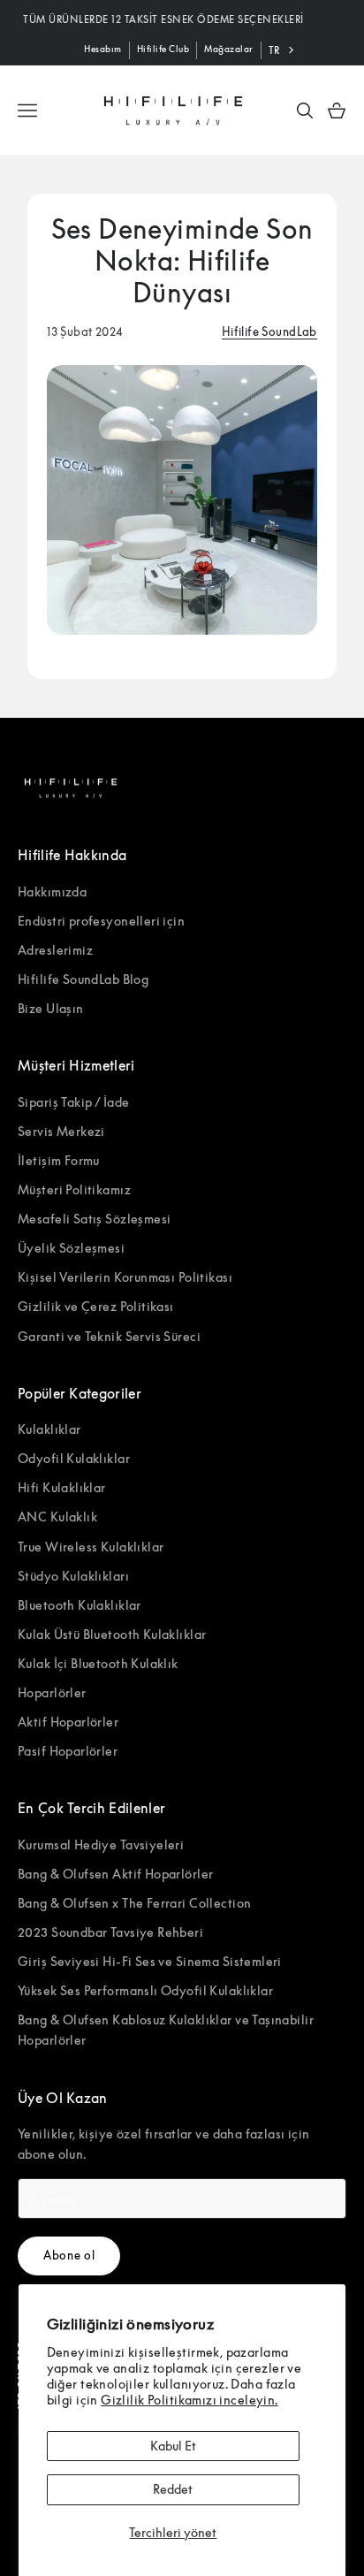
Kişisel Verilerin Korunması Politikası (125, 1277)
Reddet (173, 2489)
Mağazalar (229, 49)
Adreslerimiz (55, 950)
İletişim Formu (59, 1160)
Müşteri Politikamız (74, 1189)
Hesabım (103, 49)
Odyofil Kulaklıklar (74, 1458)
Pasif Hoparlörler (68, 1751)
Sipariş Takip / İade (73, 1102)
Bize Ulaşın (51, 1008)
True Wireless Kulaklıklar (91, 1547)
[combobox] (283, 50)
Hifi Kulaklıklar (62, 1487)
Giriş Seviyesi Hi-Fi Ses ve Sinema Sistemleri (150, 1961)
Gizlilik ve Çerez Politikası (96, 1306)
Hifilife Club (163, 49)
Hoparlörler (52, 1692)
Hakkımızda (52, 892)
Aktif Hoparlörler (68, 1722)
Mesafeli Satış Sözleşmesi (95, 1219)
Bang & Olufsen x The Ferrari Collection (134, 1903)
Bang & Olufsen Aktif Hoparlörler (115, 1874)
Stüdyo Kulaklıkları (73, 1576)
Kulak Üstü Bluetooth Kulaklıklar (112, 1634)
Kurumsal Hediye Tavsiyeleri (101, 1844)
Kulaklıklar (49, 1429)
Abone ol (69, 2255)
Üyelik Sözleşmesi (71, 1248)
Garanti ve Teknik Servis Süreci (109, 1336)
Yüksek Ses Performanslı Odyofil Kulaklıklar (145, 1990)
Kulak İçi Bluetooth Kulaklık (98, 1663)
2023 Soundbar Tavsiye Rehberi (110, 1932)
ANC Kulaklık (57, 1517)
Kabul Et (173, 2446)
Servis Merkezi (61, 1131)
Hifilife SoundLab (269, 332)
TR (274, 50)
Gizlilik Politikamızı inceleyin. (189, 2400)
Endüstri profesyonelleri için (101, 921)
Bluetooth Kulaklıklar (80, 1605)
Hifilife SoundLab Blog (83, 979)
